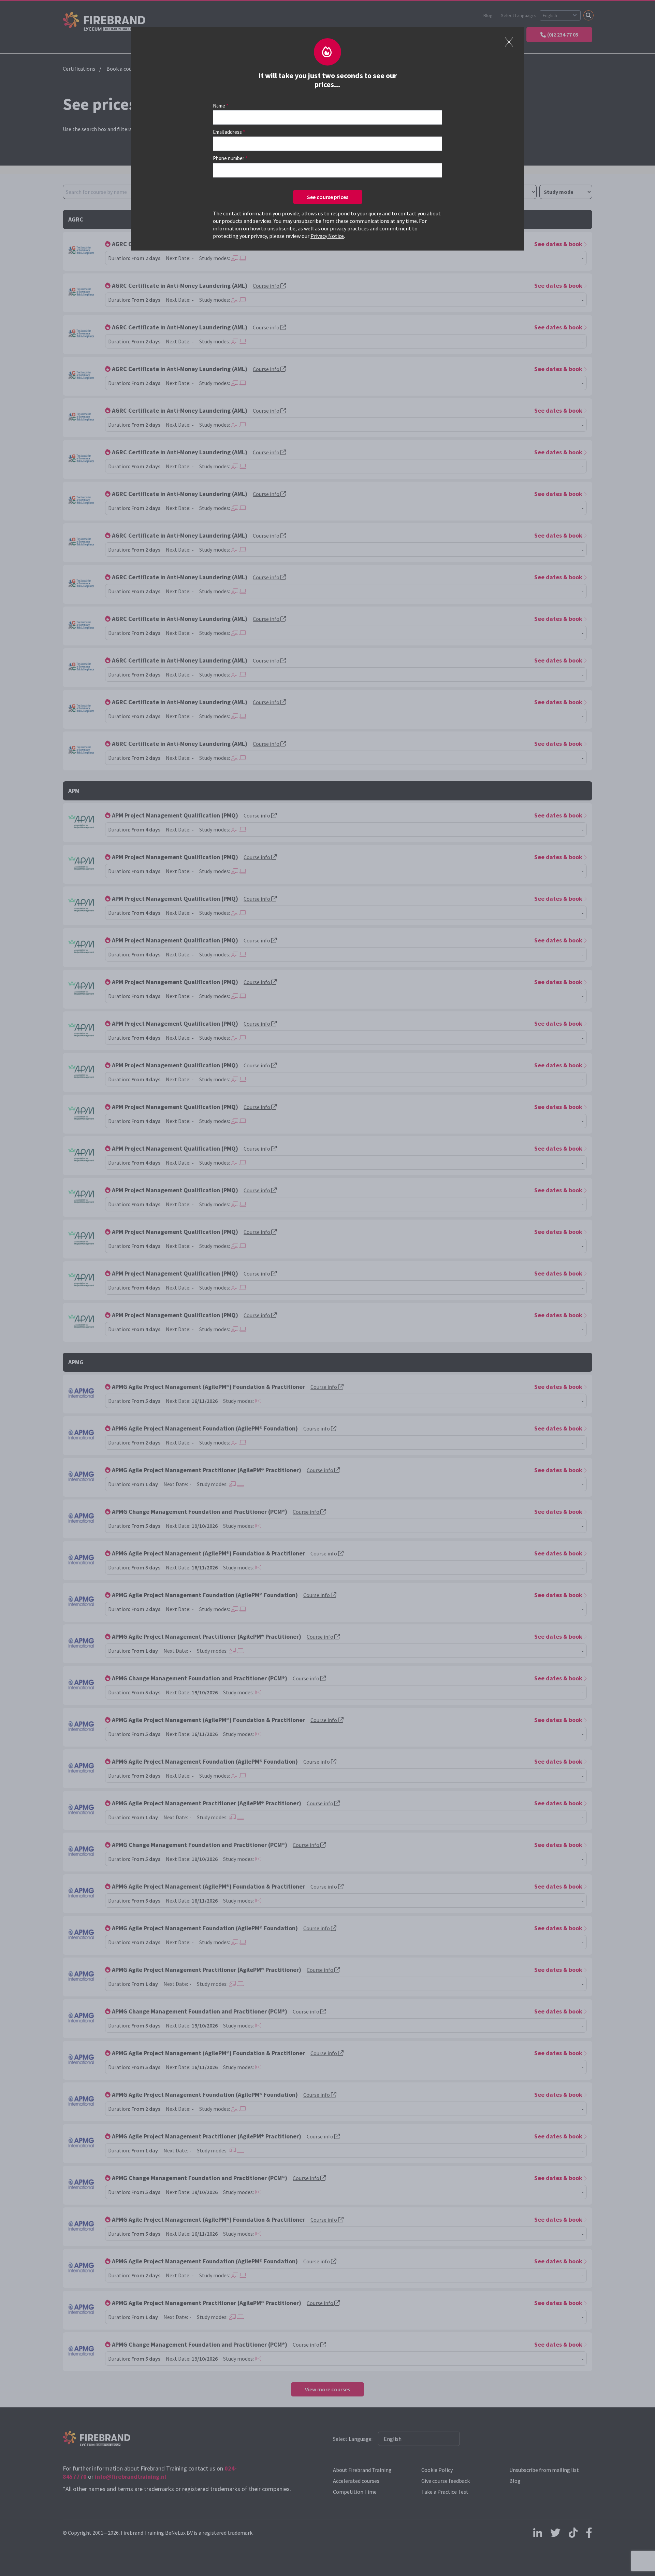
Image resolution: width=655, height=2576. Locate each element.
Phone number (229, 158)
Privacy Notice (327, 236)
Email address (227, 132)
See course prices (328, 197)
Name (219, 106)
